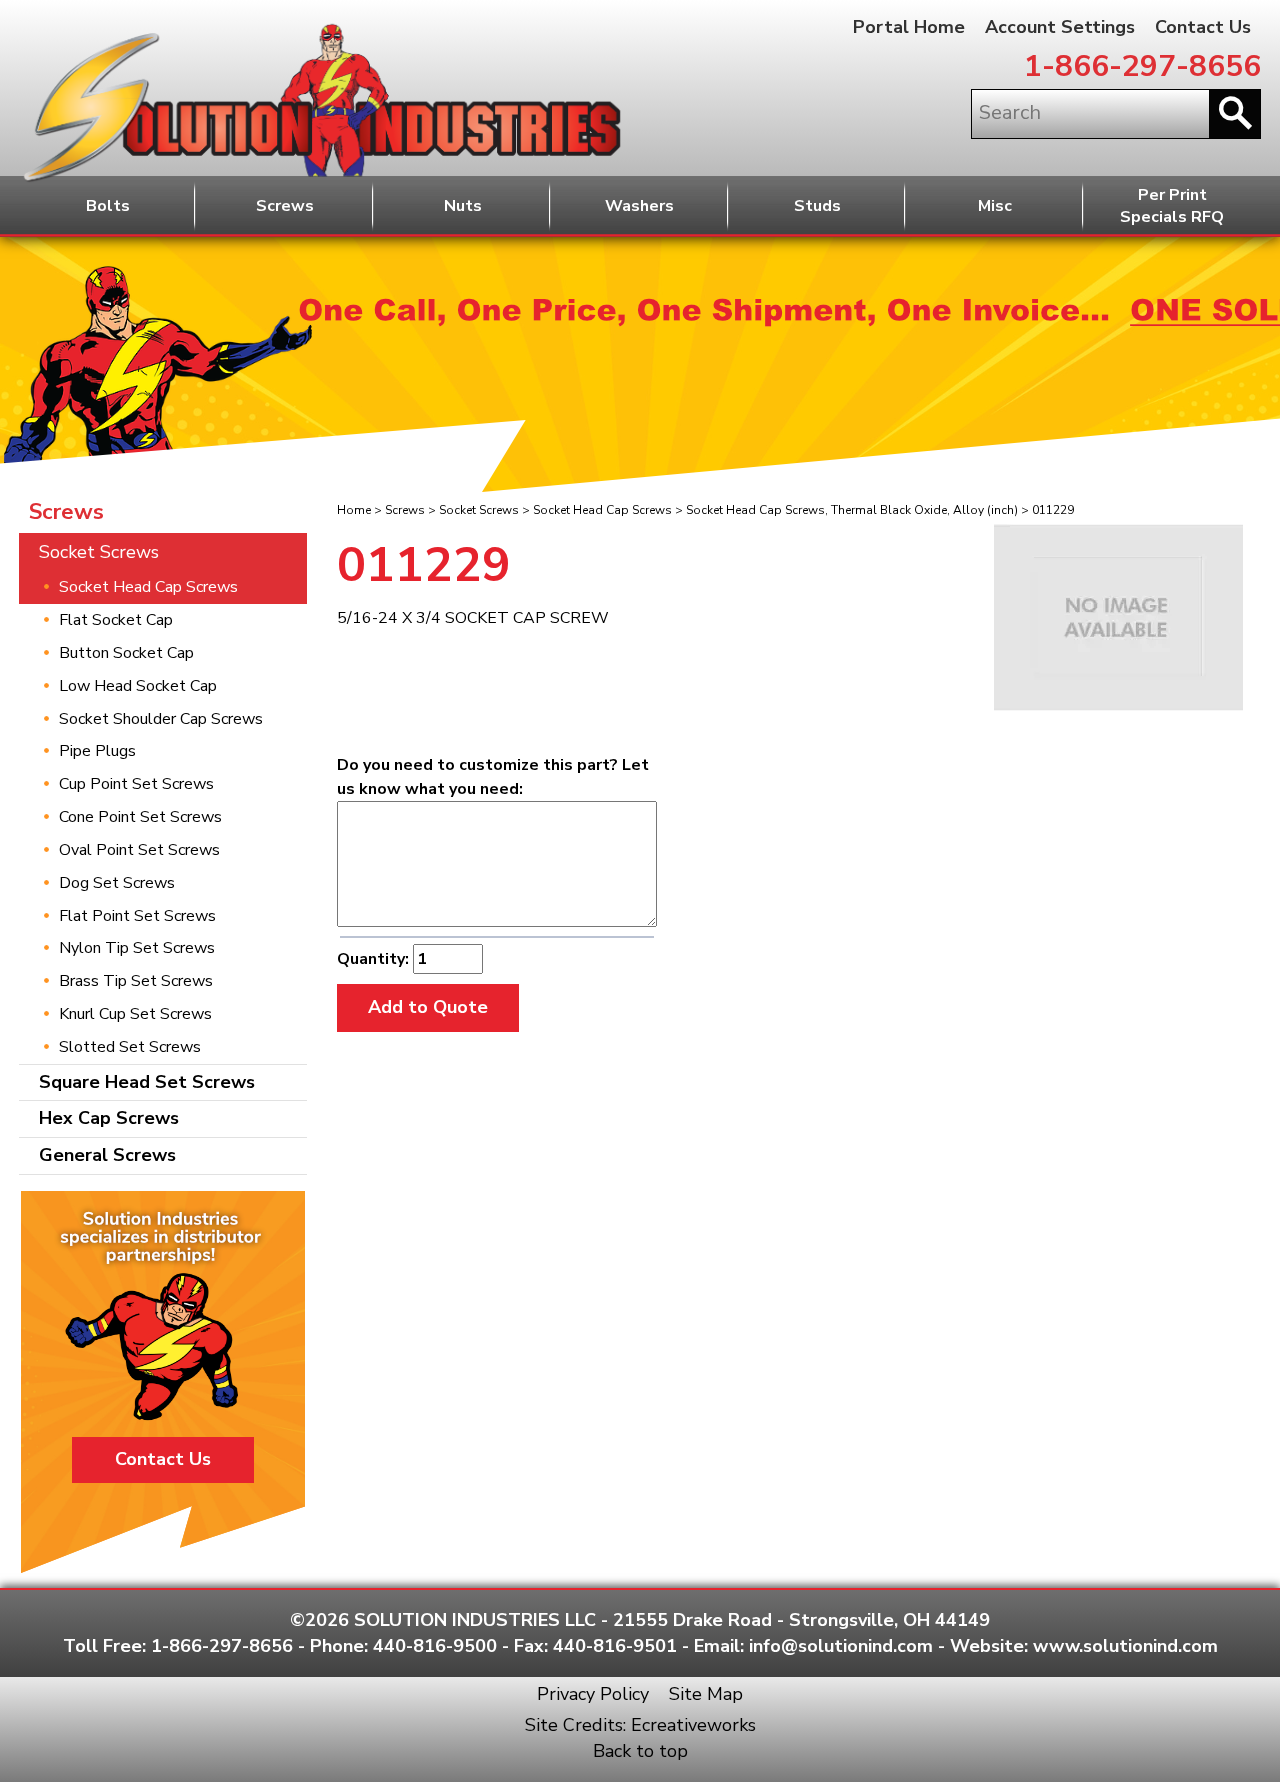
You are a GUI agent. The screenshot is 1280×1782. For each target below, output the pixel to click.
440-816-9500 (435, 1646)
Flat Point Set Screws (137, 916)
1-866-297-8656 (1142, 66)
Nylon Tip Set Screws (137, 948)
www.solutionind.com (1125, 1646)
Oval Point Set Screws (139, 850)
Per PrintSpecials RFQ (1172, 206)
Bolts (108, 206)
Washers (639, 206)
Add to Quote (428, 1007)
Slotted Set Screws (130, 1047)
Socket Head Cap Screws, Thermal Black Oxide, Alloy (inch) (852, 510)
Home (354, 510)
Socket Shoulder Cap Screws (161, 719)
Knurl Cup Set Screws (135, 1014)
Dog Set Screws (117, 883)
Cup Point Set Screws (136, 784)
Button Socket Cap (126, 653)
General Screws (107, 1155)
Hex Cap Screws (109, 1118)
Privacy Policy (593, 1694)
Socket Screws (479, 510)
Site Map (706, 1694)
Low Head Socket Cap (138, 686)
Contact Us (1203, 27)
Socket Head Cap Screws (602, 510)
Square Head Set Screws (147, 1082)
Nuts (463, 206)
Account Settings (1060, 27)
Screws (285, 206)
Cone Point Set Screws (140, 817)
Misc (995, 206)
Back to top (640, 1751)
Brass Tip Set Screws (136, 981)
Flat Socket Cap (116, 620)
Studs (817, 206)
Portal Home (909, 27)
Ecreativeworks (693, 1725)
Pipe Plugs (97, 751)
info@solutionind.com (841, 1646)
